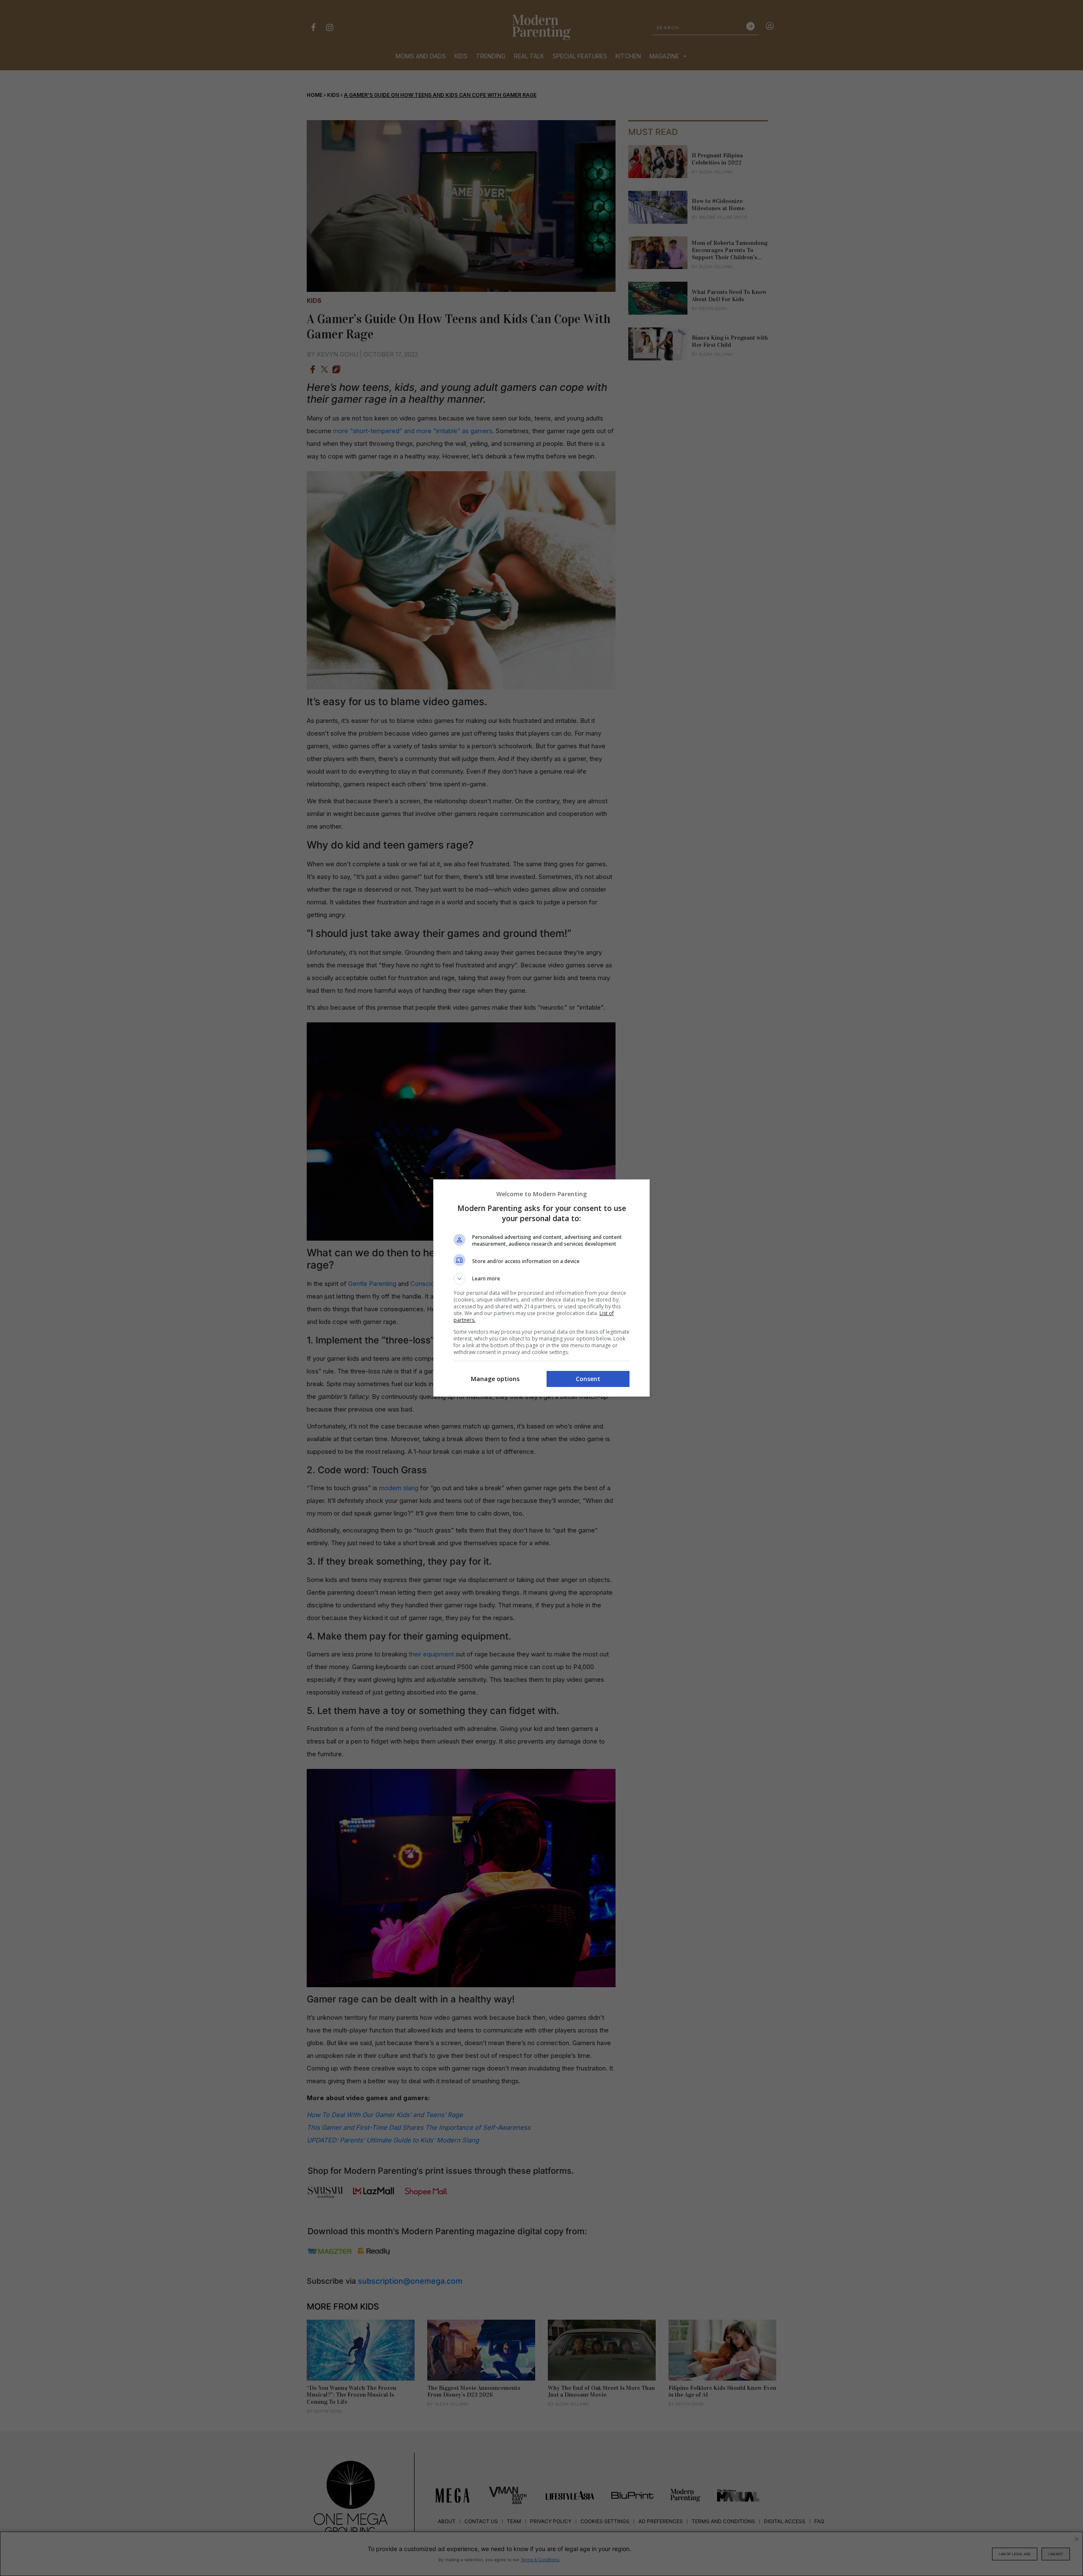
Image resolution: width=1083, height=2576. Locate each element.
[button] (541, 1279)
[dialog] (541, 1288)
